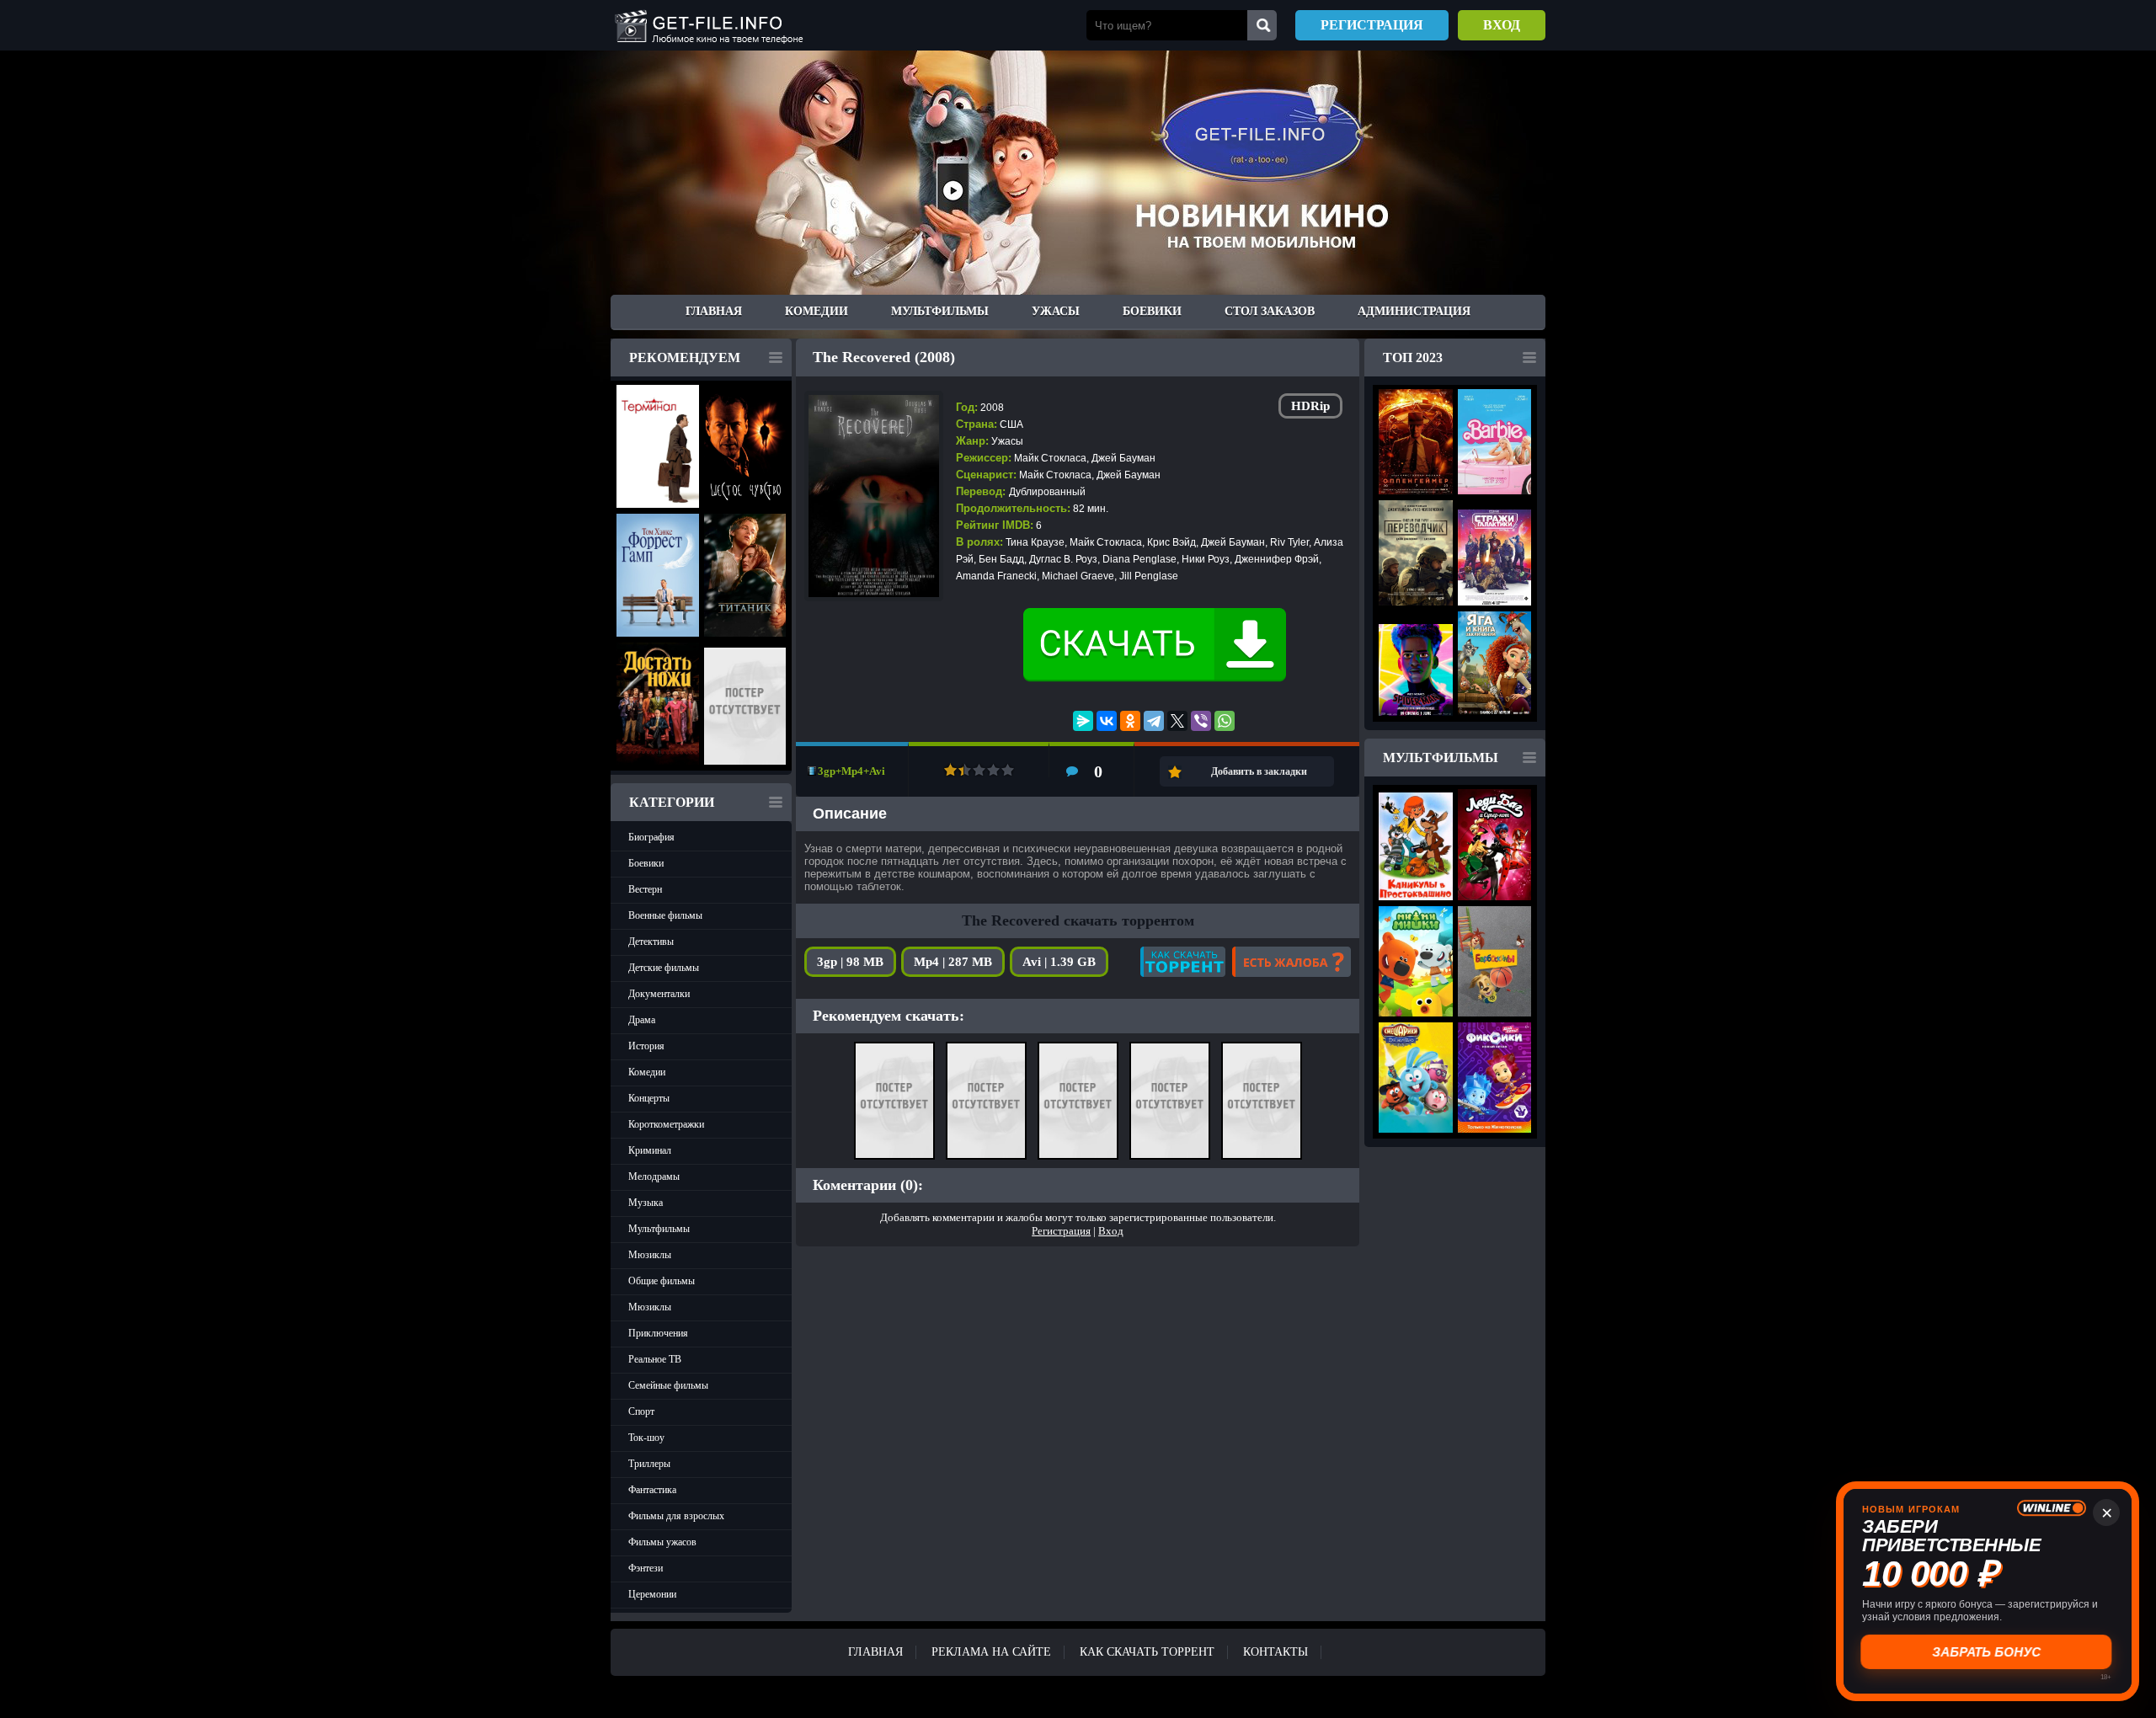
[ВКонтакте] (1107, 721)
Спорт (641, 1411)
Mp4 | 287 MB (953, 962)
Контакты (1275, 1652)
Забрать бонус (1988, 1652)
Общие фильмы (662, 1281)
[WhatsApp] (1225, 721)
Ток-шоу (646, 1438)
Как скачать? (1183, 962)
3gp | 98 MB (850, 962)
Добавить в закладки (1259, 771)
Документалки (659, 994)
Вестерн (645, 889)
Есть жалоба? (1291, 962)
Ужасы (1056, 311)
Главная (714, 311)
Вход (1502, 25)
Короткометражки (666, 1124)
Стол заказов (1270, 311)
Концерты (649, 1098)
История (646, 1046)
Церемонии (652, 1594)
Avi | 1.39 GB (1059, 962)
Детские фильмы (664, 968)
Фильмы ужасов (662, 1542)
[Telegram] (1154, 721)
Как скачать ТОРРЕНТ (1147, 1652)
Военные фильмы (665, 915)
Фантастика (652, 1490)
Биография (651, 837)
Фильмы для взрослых (676, 1516)
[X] (1177, 721)
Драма (642, 1020)
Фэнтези (646, 1568)
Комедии (817, 311)
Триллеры (649, 1464)
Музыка (646, 1203)
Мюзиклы (650, 1255)
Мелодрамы (654, 1176)
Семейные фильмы (668, 1385)
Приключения (658, 1333)
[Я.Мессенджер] (1083, 721)
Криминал (650, 1150)
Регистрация (1372, 25)
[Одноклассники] (1130, 721)
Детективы (651, 942)
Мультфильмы (940, 311)
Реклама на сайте (991, 1652)
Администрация (1414, 311)
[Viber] (1201, 721)
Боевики (1152, 311)
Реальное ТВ (655, 1359)
